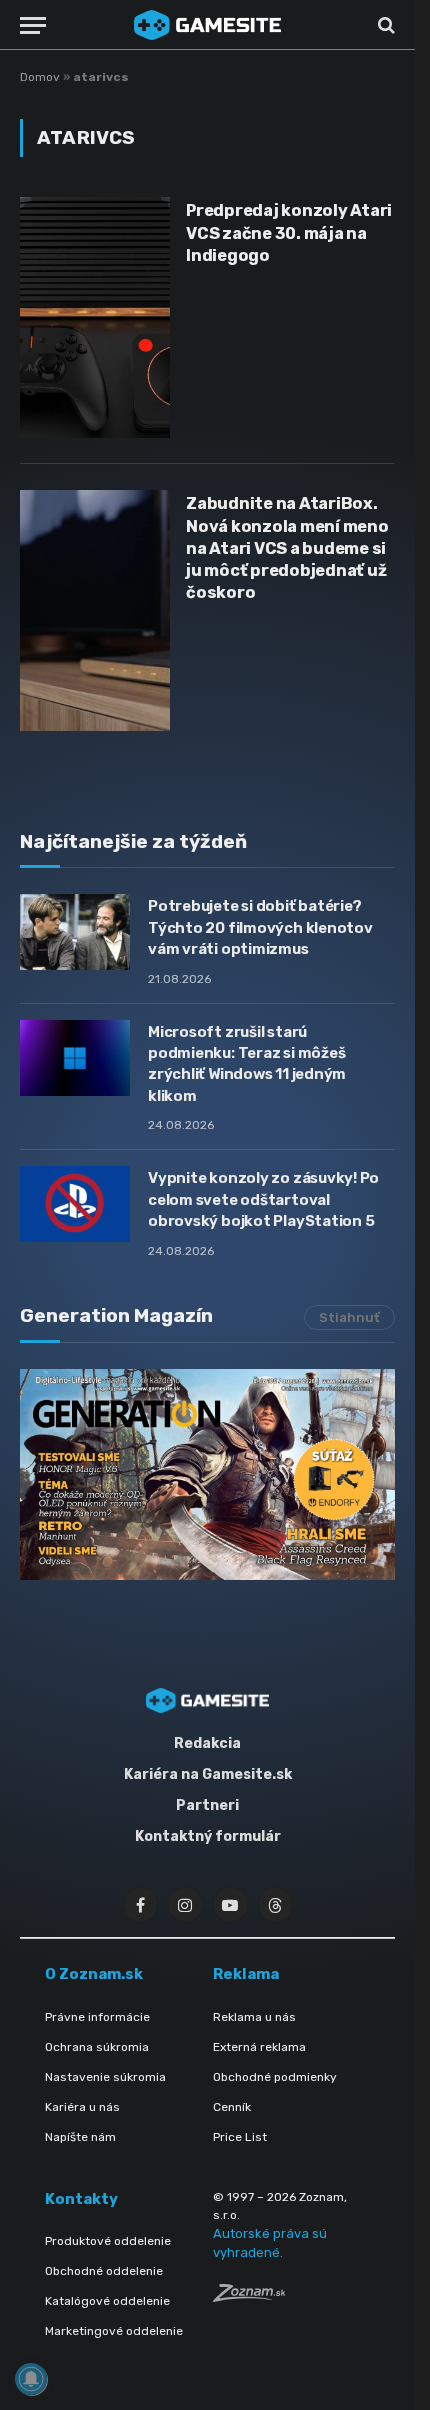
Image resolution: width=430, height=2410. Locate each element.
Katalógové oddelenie (107, 2301)
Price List (240, 2137)
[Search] (384, 25)
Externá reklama (259, 2047)
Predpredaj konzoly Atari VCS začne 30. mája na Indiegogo (289, 233)
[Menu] (33, 25)
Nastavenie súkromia (105, 2077)
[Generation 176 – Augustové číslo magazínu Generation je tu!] (207, 1474)
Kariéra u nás (82, 2107)
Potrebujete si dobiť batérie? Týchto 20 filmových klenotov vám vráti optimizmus (260, 927)
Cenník (232, 2107)
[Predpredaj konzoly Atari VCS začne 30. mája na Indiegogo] (95, 317)
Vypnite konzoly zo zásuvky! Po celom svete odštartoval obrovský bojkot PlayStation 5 (263, 1199)
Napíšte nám (80, 2137)
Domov (40, 77)
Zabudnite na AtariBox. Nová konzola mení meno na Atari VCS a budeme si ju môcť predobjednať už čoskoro (287, 548)
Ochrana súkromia (97, 2047)
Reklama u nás (254, 2017)
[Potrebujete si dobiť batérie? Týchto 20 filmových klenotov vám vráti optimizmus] (75, 932)
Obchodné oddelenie (104, 2271)
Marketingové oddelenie (114, 2331)
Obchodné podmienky (275, 2077)
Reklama (246, 1974)
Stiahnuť (349, 1317)
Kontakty (81, 2199)
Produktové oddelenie (108, 2241)
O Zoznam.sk (94, 1974)
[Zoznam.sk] (249, 2296)
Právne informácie (97, 2017)
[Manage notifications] (31, 2379)
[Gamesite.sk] (208, 25)
